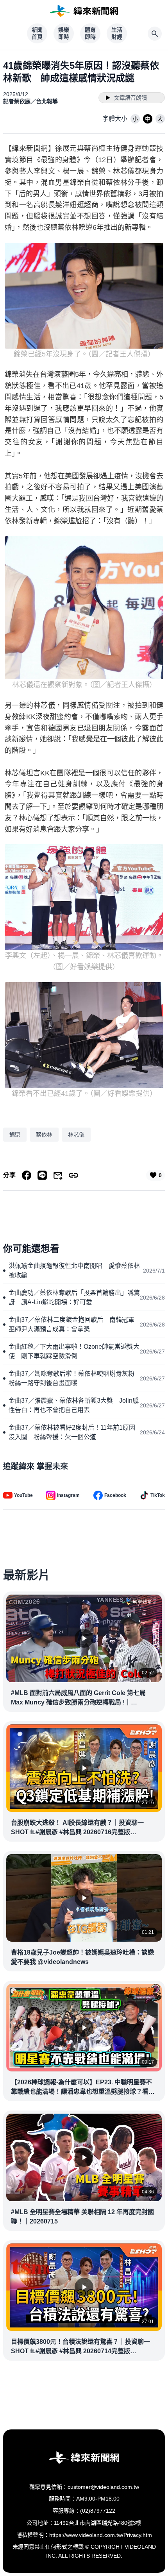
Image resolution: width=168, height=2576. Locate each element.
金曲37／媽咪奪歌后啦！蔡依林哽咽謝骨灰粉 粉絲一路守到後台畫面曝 (74, 1378)
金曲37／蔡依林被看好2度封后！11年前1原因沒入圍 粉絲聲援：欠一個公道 (72, 1432)
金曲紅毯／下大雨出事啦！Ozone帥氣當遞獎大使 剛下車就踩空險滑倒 (74, 1351)
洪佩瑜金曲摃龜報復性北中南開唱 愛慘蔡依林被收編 (74, 1270)
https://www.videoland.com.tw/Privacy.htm (101, 2535)
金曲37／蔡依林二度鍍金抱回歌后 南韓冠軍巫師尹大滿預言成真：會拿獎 (71, 1324)
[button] (135, 119)
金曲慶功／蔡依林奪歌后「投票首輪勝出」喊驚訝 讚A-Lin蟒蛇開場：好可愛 (74, 1297)
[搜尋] (155, 34)
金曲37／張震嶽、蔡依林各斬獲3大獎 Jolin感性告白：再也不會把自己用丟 (74, 1405)
